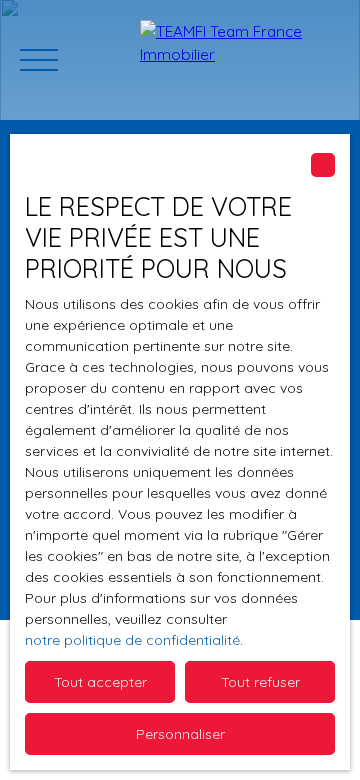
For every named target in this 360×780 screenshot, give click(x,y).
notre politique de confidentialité (132, 640)
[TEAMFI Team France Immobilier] (240, 60)
